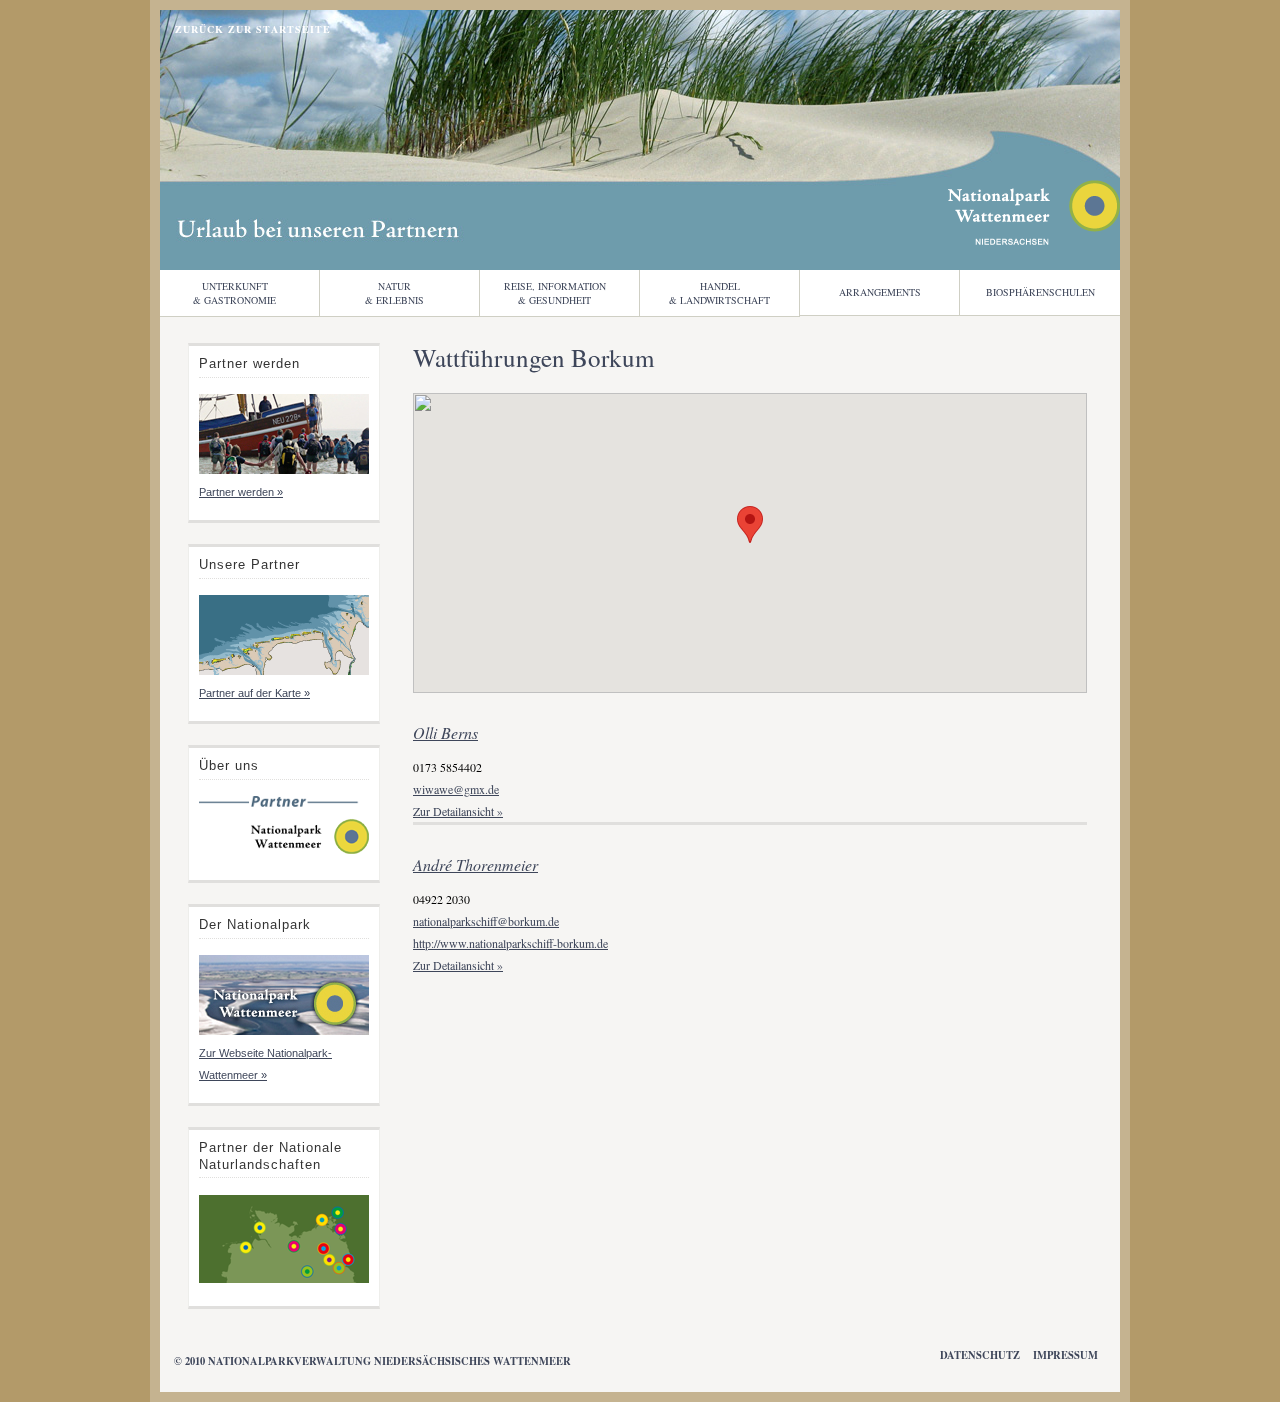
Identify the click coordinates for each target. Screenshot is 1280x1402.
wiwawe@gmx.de (456, 789)
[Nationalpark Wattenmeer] (1034, 239)
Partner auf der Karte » (254, 693)
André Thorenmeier (475, 864)
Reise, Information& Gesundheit (555, 293)
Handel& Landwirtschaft (719, 293)
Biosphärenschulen (1040, 292)
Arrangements (880, 292)
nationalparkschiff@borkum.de (486, 921)
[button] (750, 524)
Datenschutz (980, 1355)
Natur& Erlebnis (394, 293)
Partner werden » (241, 492)
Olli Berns (445, 732)
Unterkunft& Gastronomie (234, 293)
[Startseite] (284, 852)
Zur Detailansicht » (458, 811)
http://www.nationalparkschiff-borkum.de (510, 943)
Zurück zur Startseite (253, 29)
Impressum (1065, 1355)
